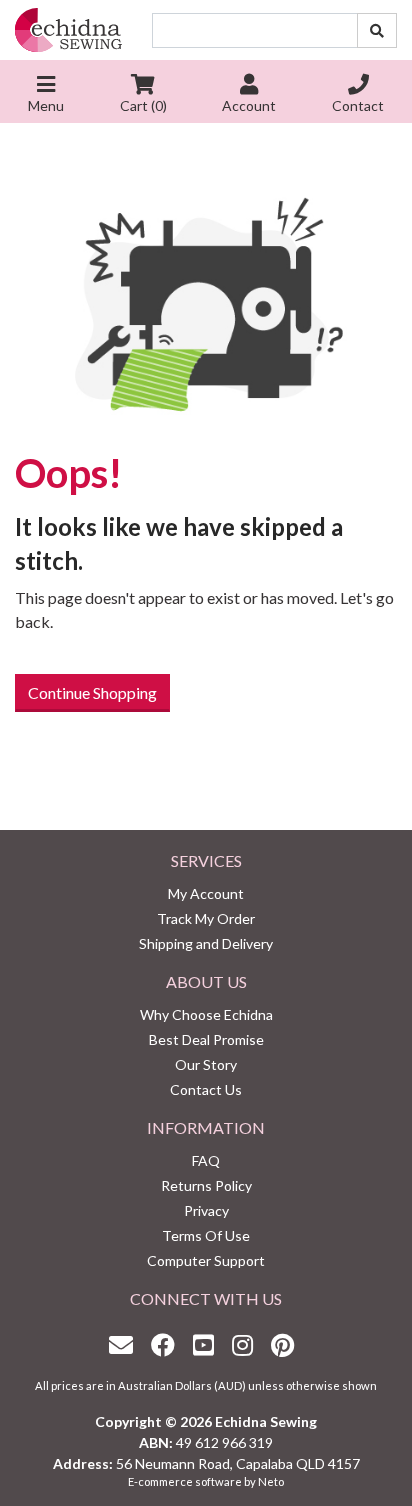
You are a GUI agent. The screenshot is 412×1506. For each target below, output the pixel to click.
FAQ (206, 1160)
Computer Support (206, 1260)
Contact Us (206, 1089)
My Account (206, 893)
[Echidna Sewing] (68, 30)
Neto (271, 1481)
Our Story (206, 1064)
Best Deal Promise (206, 1039)
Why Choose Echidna (206, 1014)
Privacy (206, 1210)
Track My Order (206, 918)
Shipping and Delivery (206, 943)
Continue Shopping (92, 692)
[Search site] (377, 30)
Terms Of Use (206, 1235)
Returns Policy (206, 1185)
